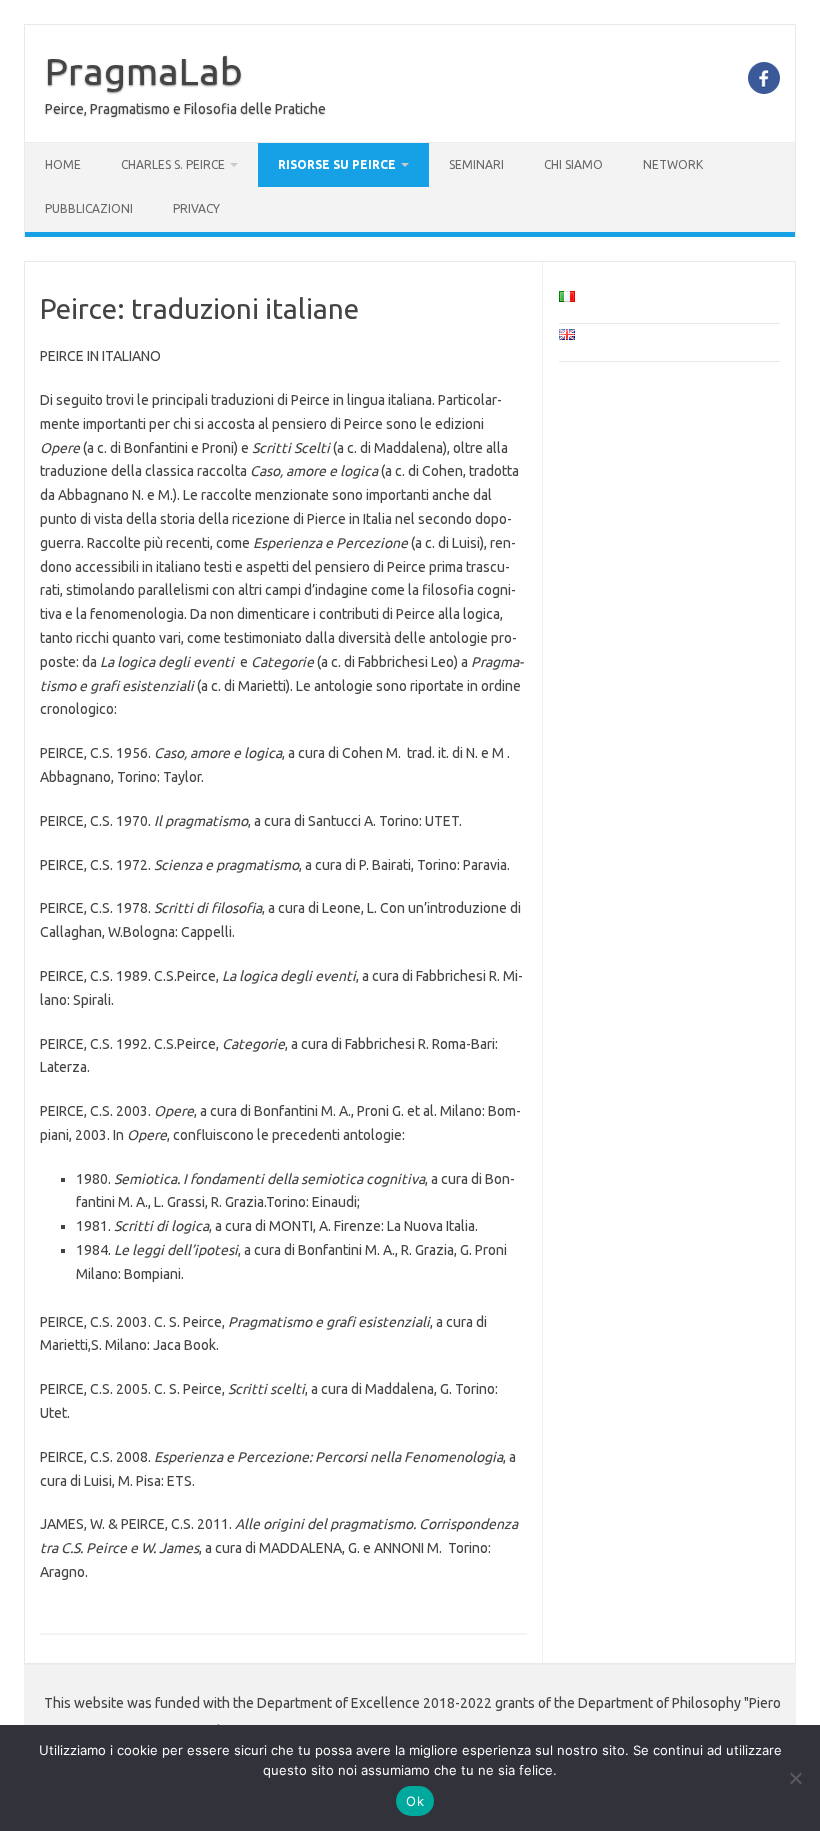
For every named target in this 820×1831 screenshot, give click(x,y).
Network (673, 164)
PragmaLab (144, 71)
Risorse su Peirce (337, 164)
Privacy (196, 208)
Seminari (476, 164)
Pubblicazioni (89, 208)
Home (63, 164)
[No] (795, 1778)
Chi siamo (573, 164)
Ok (415, 1801)
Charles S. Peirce (173, 164)
